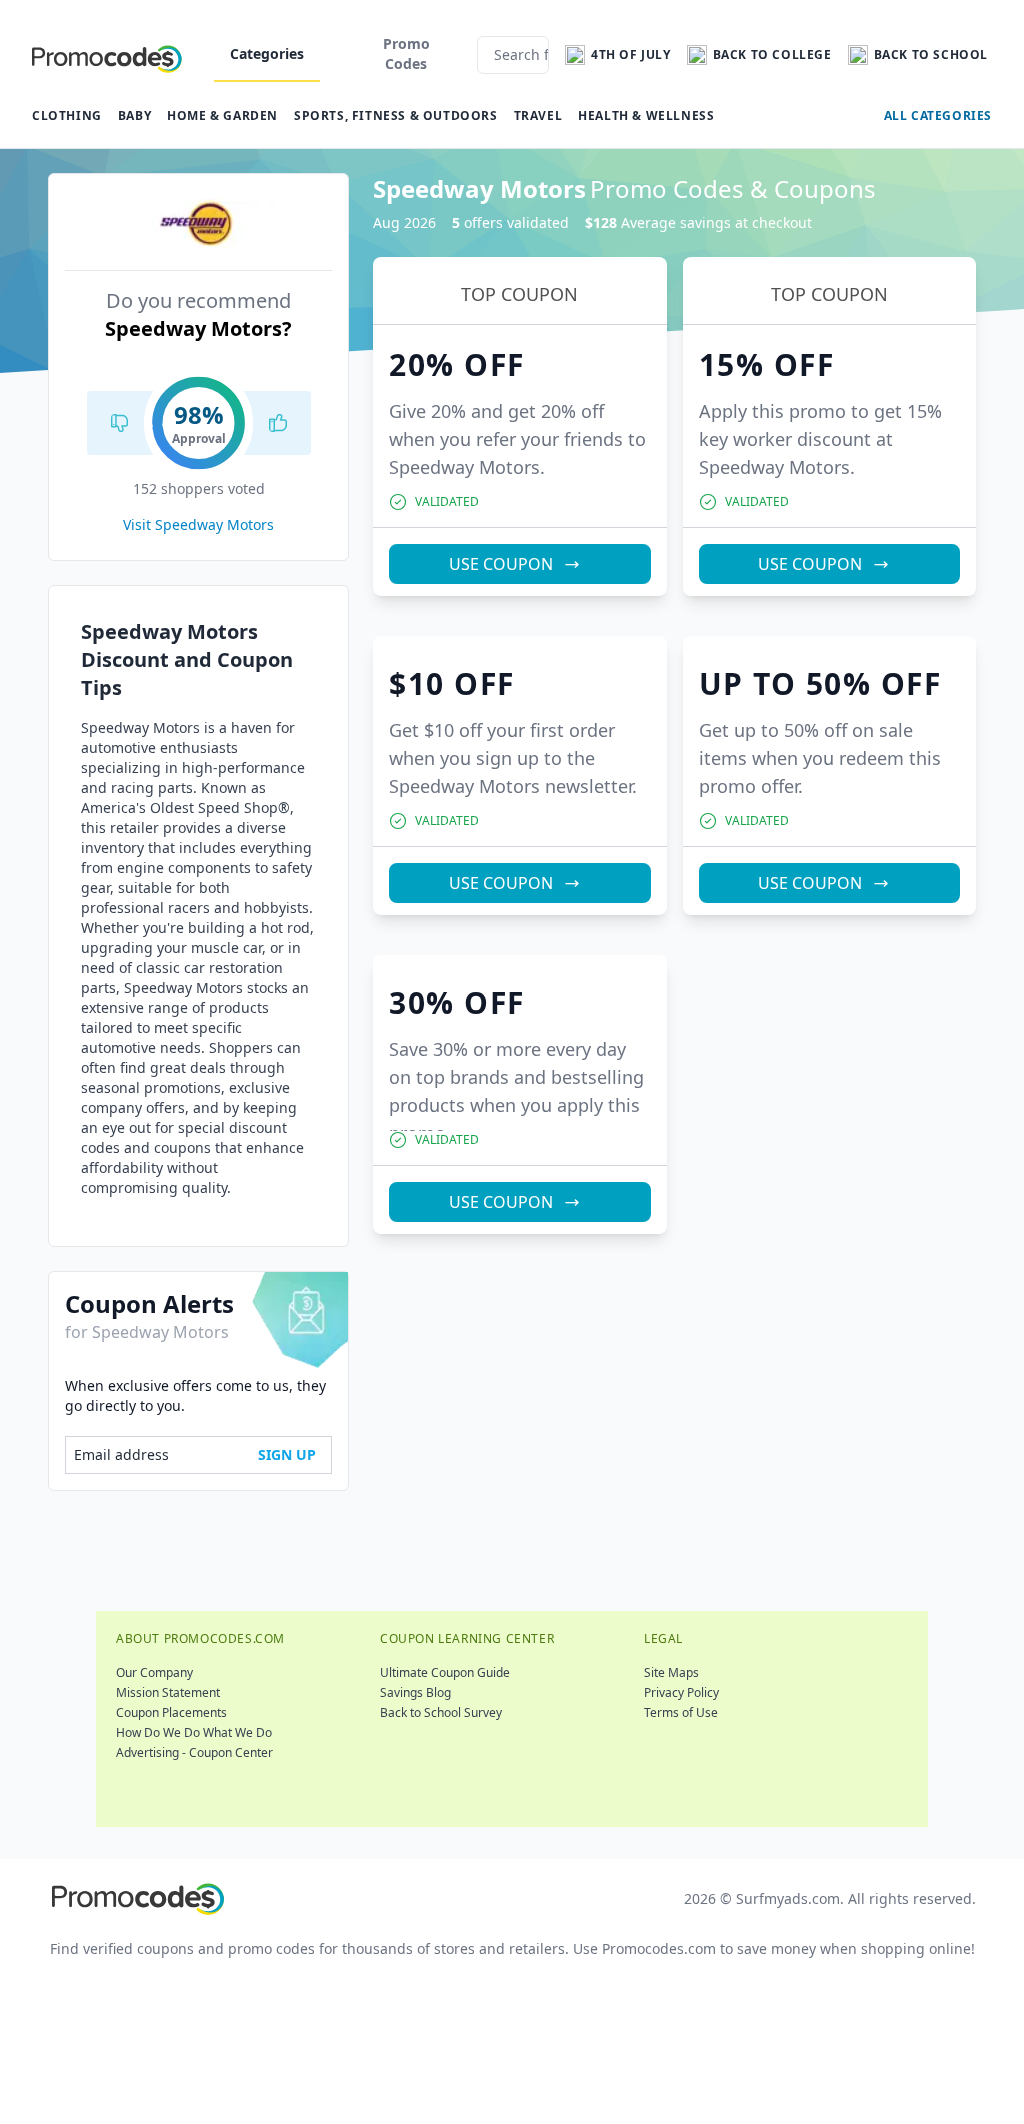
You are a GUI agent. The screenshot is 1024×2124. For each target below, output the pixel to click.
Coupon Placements (171, 1712)
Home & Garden (222, 115)
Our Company (154, 1672)
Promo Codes (406, 53)
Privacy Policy (681, 1692)
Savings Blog (415, 1692)
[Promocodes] (107, 55)
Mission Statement (168, 1692)
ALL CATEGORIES (938, 115)
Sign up (287, 1454)
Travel (538, 115)
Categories (267, 53)
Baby (134, 115)
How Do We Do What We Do (194, 1732)
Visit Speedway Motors (198, 524)
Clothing (67, 115)
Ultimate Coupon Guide (445, 1672)
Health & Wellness (646, 115)
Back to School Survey (441, 1712)
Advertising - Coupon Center (194, 1752)
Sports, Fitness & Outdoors (396, 115)
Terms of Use (681, 1712)
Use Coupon (501, 564)
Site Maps (671, 1672)
